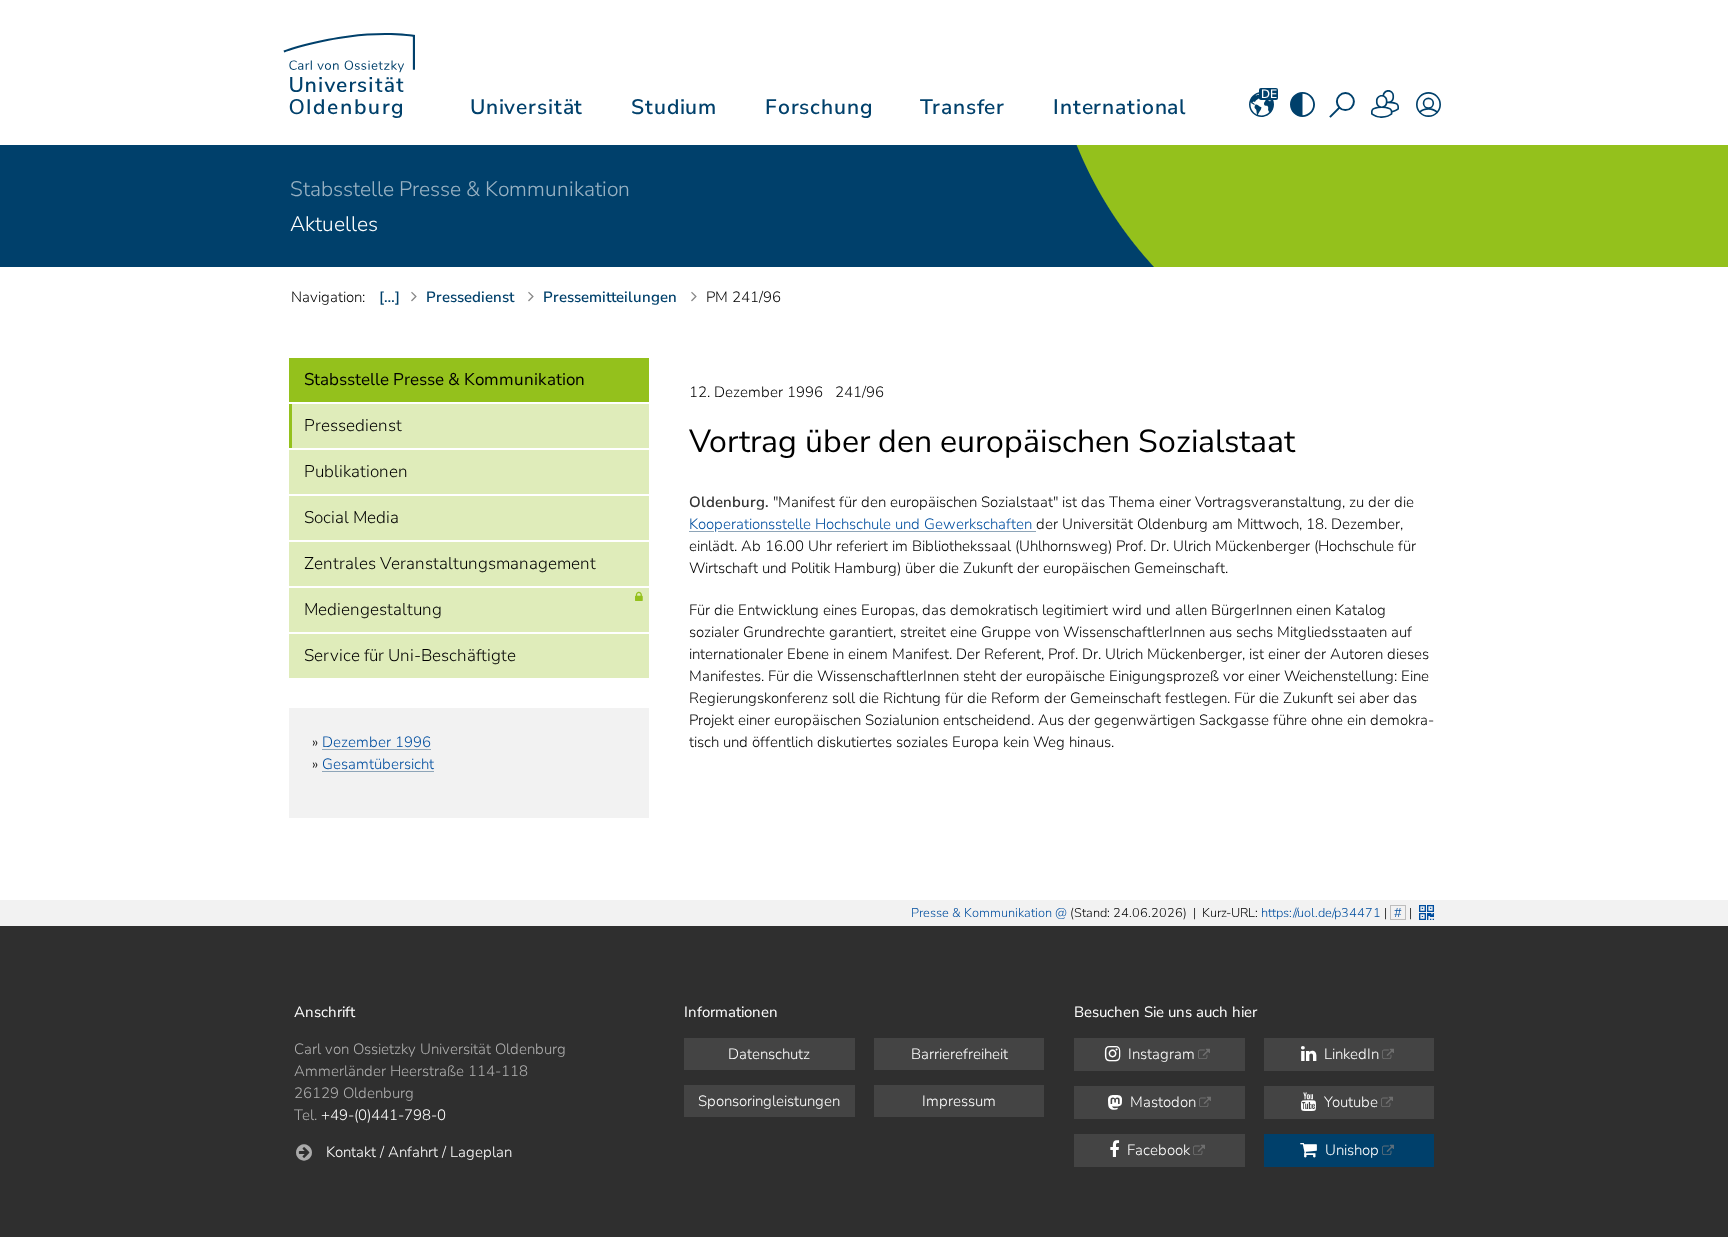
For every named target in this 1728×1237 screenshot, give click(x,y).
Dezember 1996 (376, 742)
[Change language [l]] (1261, 111)
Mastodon (1161, 1102)
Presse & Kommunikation (981, 913)
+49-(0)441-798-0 (383, 1115)
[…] (389, 297)
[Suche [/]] (1344, 111)
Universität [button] (526, 107)
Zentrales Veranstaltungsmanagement (450, 563)
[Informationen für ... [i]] (1386, 111)
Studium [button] (674, 107)
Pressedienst (353, 425)
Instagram (1159, 1054)
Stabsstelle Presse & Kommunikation (460, 189)
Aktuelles (334, 224)
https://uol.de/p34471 (1321, 913)
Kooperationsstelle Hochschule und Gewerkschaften (862, 524)
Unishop (1350, 1150)
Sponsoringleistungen (769, 1101)
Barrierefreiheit (959, 1054)
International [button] (1119, 107)
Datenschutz (769, 1054)
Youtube (1349, 1102)
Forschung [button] (819, 107)
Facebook (1156, 1150)
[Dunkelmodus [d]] (1302, 111)
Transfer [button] (962, 107)
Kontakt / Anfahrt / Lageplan (419, 1152)
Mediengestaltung (373, 609)
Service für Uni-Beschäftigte (410, 655)
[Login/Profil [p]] (1428, 111)
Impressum (959, 1101)
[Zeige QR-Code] (1424, 910)
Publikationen (356, 471)
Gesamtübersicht (378, 764)
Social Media (351, 517)
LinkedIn (1349, 1054)
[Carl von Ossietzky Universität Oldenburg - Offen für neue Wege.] (349, 72)
